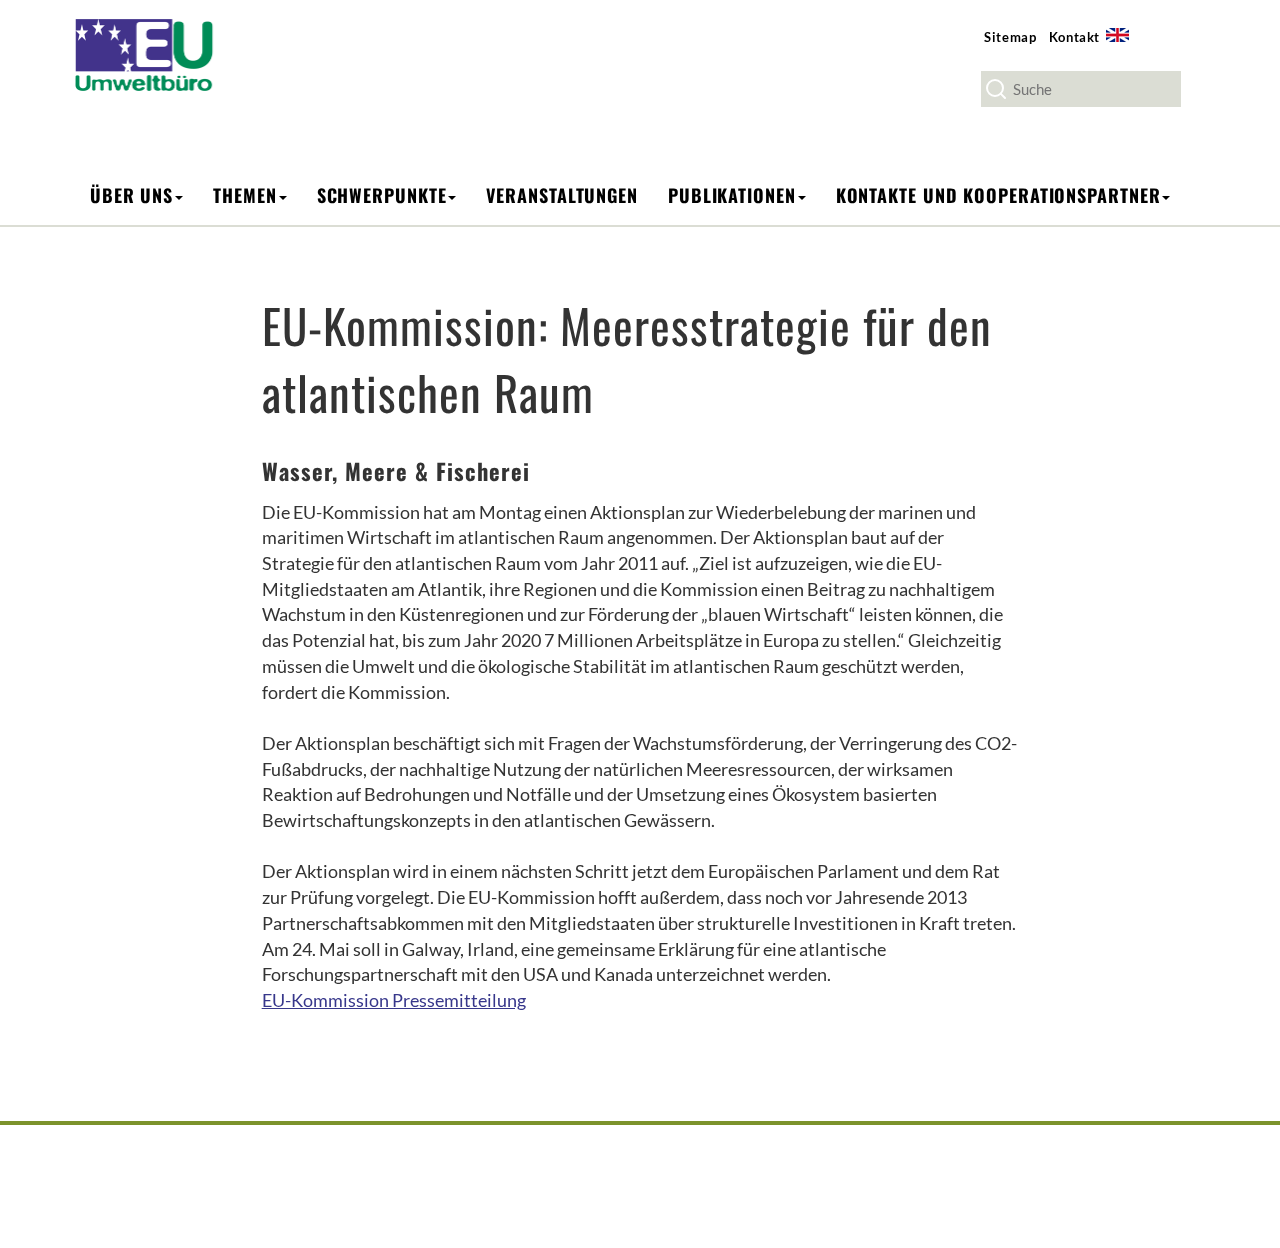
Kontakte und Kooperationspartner (998, 195)
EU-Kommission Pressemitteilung (394, 1000)
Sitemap (1010, 37)
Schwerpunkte (382, 195)
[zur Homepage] (157, 53)
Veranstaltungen (562, 195)
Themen (244, 195)
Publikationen (732, 195)
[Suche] (996, 89)
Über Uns (131, 195)
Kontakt (1075, 37)
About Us (1124, 46)
